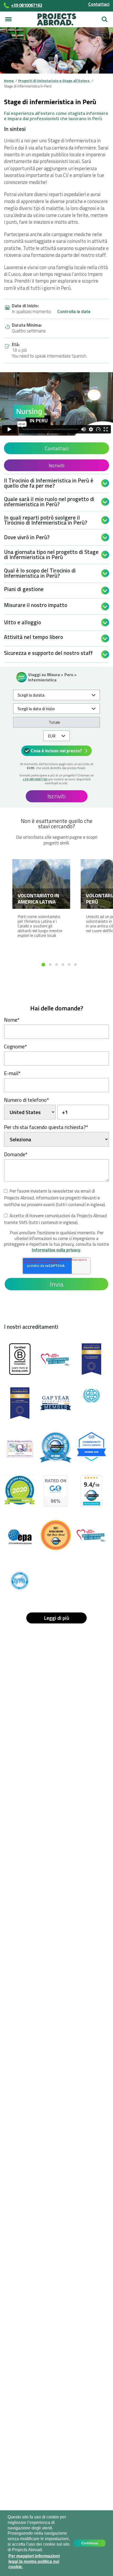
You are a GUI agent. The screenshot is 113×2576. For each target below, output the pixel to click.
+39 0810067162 (35, 779)
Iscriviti (56, 465)
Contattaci (99, 4)
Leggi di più (57, 1618)
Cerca (105, 17)
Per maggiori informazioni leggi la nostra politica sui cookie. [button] (34, 2561)
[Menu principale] (8, 19)
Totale (54, 722)
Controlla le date (74, 312)
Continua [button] (90, 2543)
